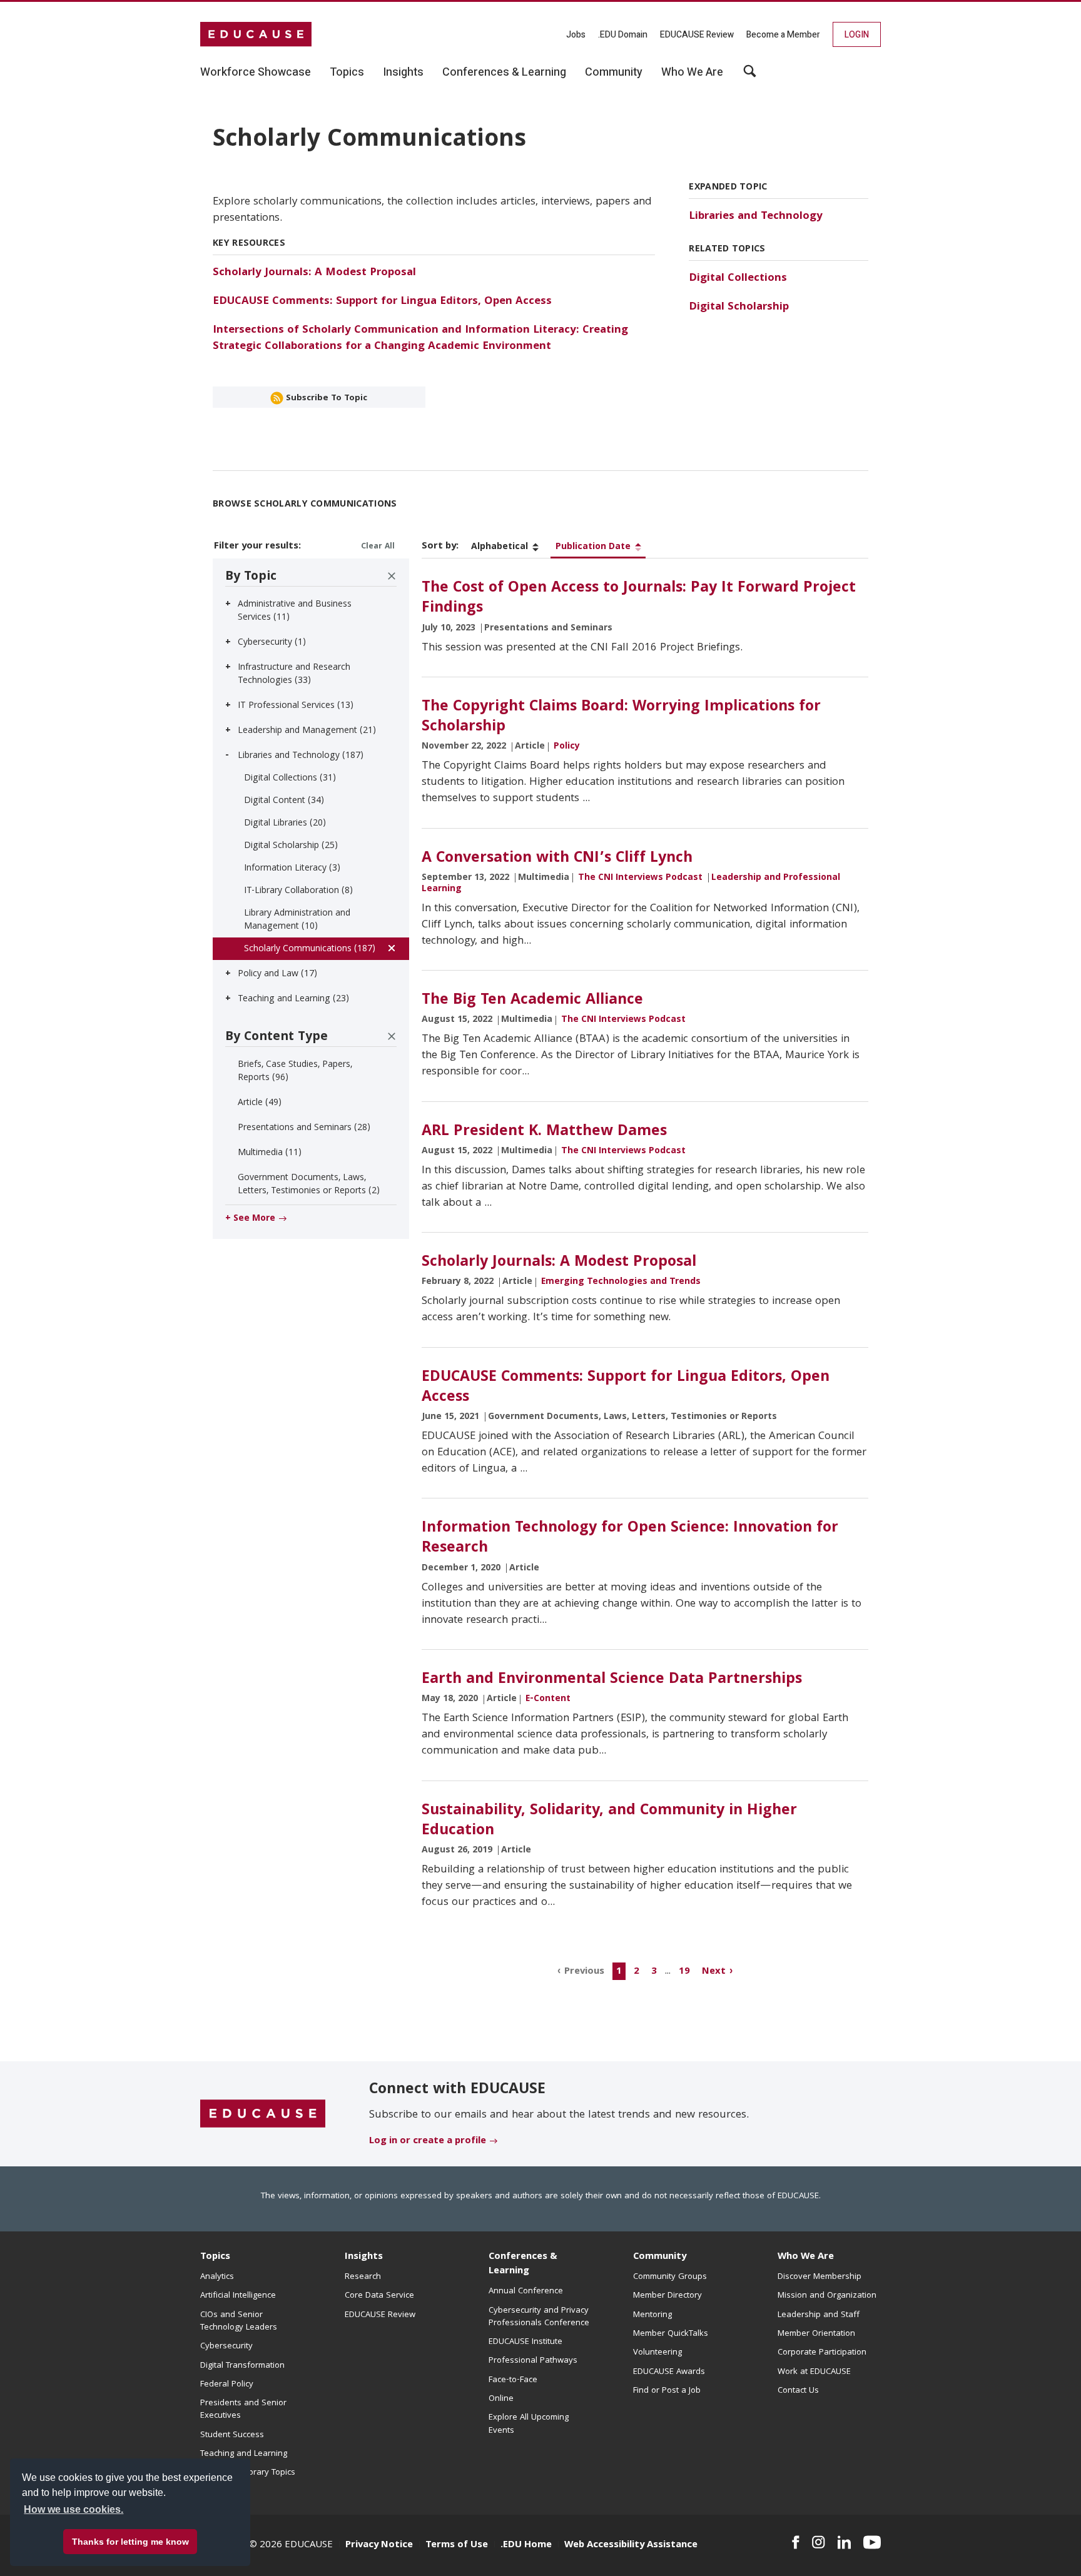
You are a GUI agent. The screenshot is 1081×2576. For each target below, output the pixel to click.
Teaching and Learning (244, 2454)
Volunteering (657, 2353)
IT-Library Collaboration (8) (298, 891)
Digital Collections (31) (290, 779)
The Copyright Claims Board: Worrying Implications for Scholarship (621, 717)
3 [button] (654, 1972)
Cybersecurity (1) (272, 643)
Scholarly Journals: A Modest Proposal (314, 273)
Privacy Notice (379, 2545)
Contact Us (798, 2391)
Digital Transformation (242, 2366)
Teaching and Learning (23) (293, 999)
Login (857, 35)
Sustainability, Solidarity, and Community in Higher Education (609, 1821)
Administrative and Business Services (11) (295, 611)
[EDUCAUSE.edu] (256, 34)
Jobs (576, 35)
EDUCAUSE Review (697, 35)
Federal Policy (227, 2385)
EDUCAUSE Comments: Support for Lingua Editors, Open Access (382, 302)
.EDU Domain (623, 35)
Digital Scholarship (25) (291, 846)
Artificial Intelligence (238, 2296)
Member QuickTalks (671, 2334)
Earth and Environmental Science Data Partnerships (612, 1680)
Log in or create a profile (428, 2141)
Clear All (378, 547)
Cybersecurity (226, 2346)
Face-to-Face (513, 2380)
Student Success (232, 2435)
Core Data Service (379, 2296)
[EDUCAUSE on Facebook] (795, 2542)
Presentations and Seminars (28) (304, 1128)
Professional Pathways (533, 2361)
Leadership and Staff (819, 2315)
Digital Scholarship (739, 307)
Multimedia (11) (270, 1153)
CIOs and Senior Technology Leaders (239, 2321)
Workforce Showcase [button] (256, 73)
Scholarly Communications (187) (310, 949)
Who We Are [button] (692, 73)
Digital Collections (738, 279)
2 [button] (637, 1972)
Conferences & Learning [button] (504, 73)
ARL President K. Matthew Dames (544, 1132)
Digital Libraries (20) (285, 824)
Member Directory (667, 2296)
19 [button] (684, 1972)
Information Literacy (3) (292, 869)
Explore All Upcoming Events (529, 2424)
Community (660, 2257)
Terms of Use (457, 2545)
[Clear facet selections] (392, 576)
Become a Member (783, 35)
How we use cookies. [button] (74, 2509)
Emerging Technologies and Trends (621, 1282)
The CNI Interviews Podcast (640, 878)
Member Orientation (816, 2334)
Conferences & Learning (523, 2264)
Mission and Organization (827, 2296)
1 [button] (619, 1972)
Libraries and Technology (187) (301, 756)
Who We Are (806, 2257)
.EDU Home (526, 2545)
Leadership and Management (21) (307, 731)
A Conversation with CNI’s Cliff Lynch (557, 859)
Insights (364, 2257)
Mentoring (652, 2315)
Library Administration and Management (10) (297, 920)
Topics (215, 2257)
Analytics (217, 2277)
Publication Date (593, 547)
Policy (567, 747)
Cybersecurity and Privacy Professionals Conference (539, 2317)
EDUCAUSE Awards (669, 2372)
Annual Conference (526, 2291)
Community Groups (670, 2277)
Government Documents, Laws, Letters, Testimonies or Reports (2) (309, 1185)
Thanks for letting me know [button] (130, 2542)
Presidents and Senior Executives (243, 2410)
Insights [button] (403, 73)
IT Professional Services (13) (296, 706)
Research (363, 2277)
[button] (891, 2547)
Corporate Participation (822, 2353)
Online (501, 2399)
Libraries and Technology (756, 217)
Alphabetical (500, 547)
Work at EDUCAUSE (814, 2372)
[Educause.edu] (263, 2114)
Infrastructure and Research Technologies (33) (294, 674)
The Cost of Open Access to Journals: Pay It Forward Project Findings (639, 599)
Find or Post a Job (667, 2391)
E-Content (548, 1699)
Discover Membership (820, 2277)
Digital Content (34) (284, 801)
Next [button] (714, 1972)
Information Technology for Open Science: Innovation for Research (630, 1538)
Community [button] (614, 73)
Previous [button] (584, 1972)
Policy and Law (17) (277, 974)
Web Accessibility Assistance (631, 2545)
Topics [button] (347, 73)
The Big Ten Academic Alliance (532, 1001)
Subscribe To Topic (325, 398)
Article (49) (260, 1103)
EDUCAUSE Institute (525, 2342)
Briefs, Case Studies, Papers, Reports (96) (295, 1072)
